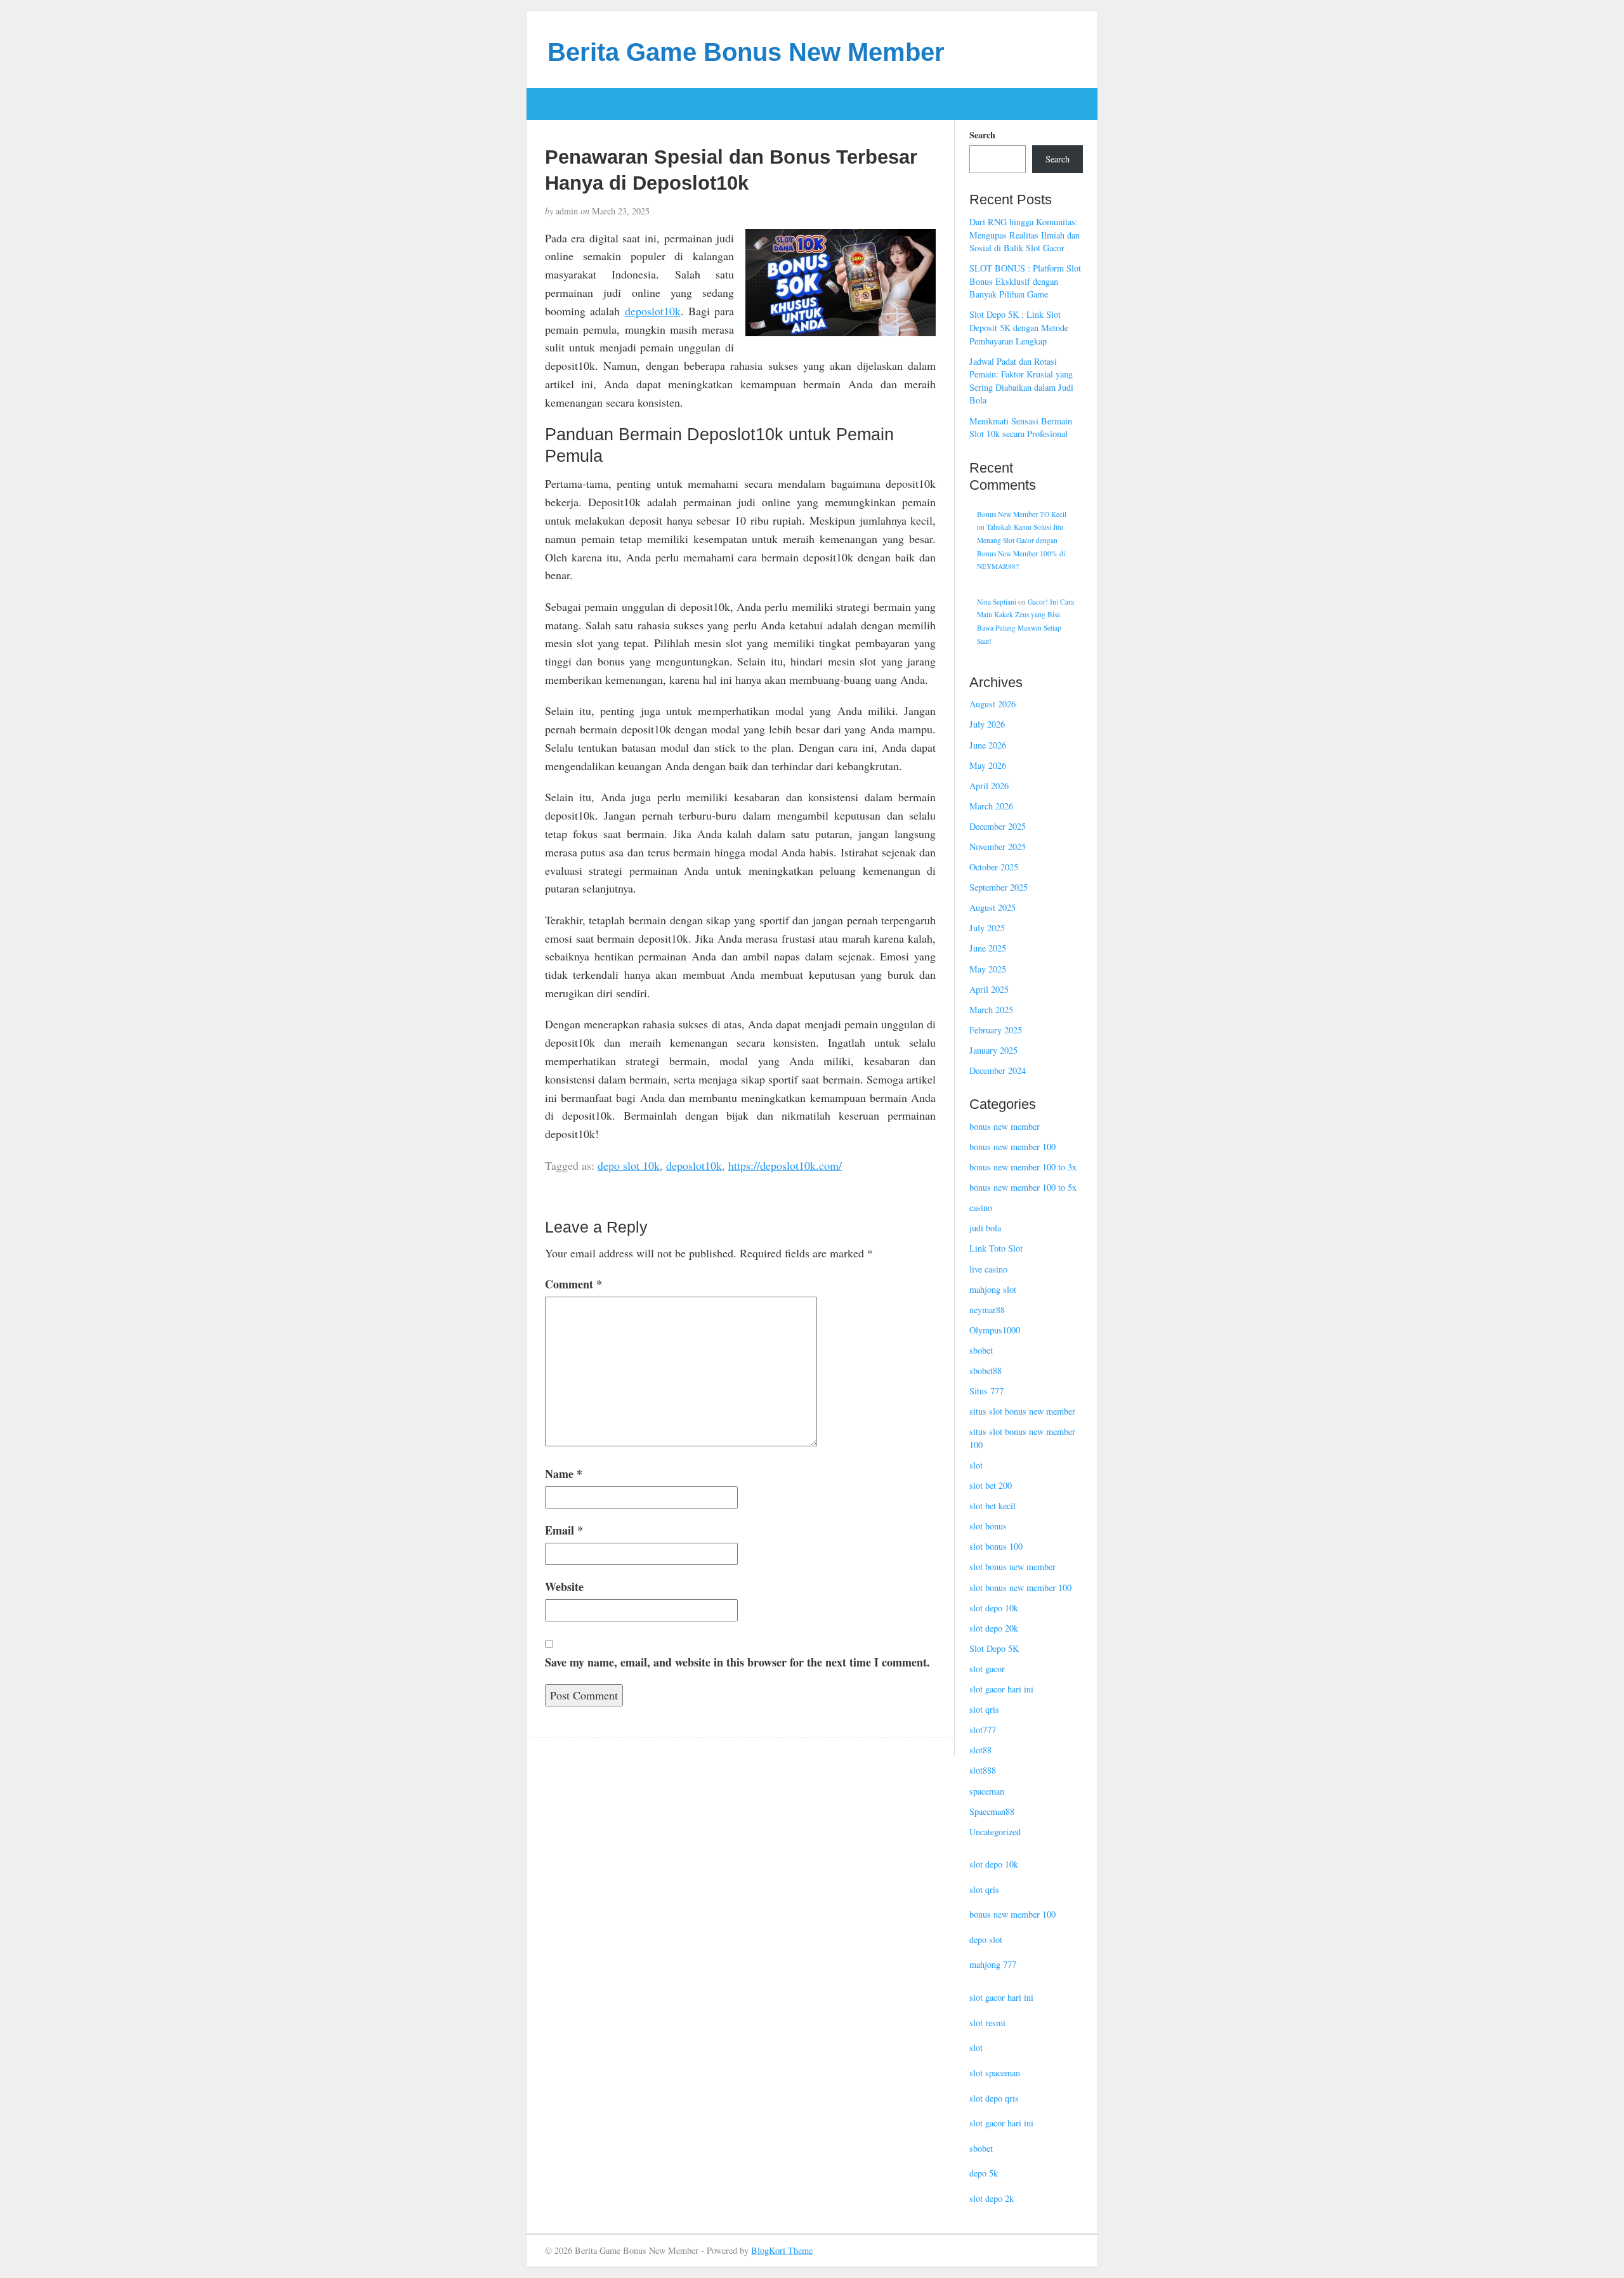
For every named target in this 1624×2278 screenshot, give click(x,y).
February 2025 (996, 1030)
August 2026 (992, 704)
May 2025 (988, 969)
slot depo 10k (994, 1608)
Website (564, 1587)
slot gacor (987, 1669)
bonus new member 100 (1012, 1147)
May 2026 (988, 765)
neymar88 (987, 1310)
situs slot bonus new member (1022, 1411)
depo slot (986, 1940)
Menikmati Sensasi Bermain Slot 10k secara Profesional (1021, 428)
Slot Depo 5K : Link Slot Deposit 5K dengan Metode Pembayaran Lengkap (1019, 327)
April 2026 (989, 786)
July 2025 (987, 928)
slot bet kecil (992, 1506)
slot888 (983, 1770)
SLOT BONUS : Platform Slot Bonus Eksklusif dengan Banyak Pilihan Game (1025, 281)
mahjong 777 (993, 1964)
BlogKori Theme (782, 2250)
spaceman (987, 1791)
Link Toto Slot (996, 1248)
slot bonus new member (1012, 1567)
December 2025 (998, 826)
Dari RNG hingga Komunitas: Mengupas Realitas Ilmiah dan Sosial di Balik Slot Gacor (1025, 235)
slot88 (980, 1750)
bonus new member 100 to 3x (1023, 1167)
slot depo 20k (994, 1628)
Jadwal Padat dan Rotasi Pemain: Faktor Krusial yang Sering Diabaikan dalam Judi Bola (1021, 381)
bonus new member (1005, 1126)
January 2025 (993, 1050)
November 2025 (998, 847)
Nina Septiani (997, 602)
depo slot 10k (629, 1165)
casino (981, 1208)
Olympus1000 (995, 1330)
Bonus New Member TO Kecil (1022, 514)
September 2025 (999, 887)
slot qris (984, 1709)
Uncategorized (995, 1832)
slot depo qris (994, 2098)
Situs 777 (986, 1391)
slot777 (983, 1730)
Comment (573, 1284)
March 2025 (991, 1010)
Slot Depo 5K (994, 1648)
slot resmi (987, 2023)
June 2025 (988, 948)
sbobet (981, 1350)
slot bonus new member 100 (1020, 1587)
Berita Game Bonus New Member (746, 52)
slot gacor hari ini (1001, 1689)
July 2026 (987, 724)
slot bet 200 (991, 1485)
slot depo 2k (992, 2198)
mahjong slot (993, 1289)
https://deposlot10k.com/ (785, 1165)
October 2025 (994, 867)
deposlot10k (653, 311)
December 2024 (998, 1070)
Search (982, 135)
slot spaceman (995, 2073)
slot (976, 1465)
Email (564, 1530)
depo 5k (984, 2173)
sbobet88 (986, 1371)
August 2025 (992, 907)
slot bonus (988, 1526)
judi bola (985, 1228)
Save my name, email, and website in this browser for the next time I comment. (737, 1662)
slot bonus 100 (996, 1546)
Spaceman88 (992, 1811)
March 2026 (991, 806)
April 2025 (989, 989)
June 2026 (988, 745)
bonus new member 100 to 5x (1023, 1187)
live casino (988, 1269)
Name (564, 1474)
